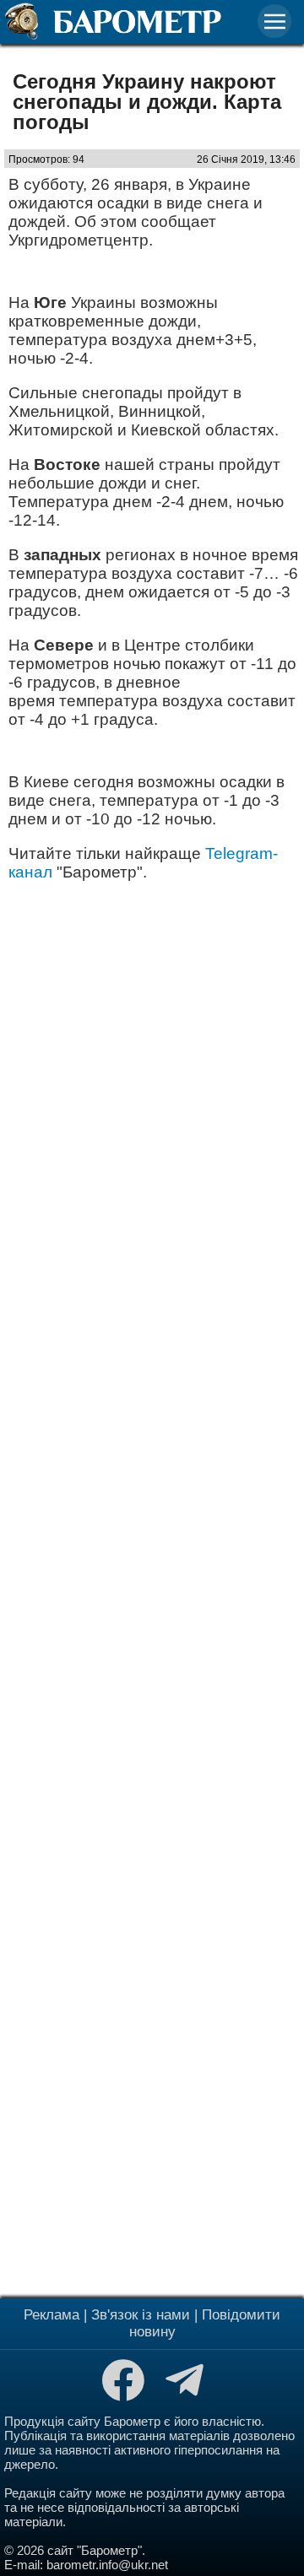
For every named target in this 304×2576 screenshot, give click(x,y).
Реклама (52, 2315)
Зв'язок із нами (141, 2315)
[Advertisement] (152, 1588)
